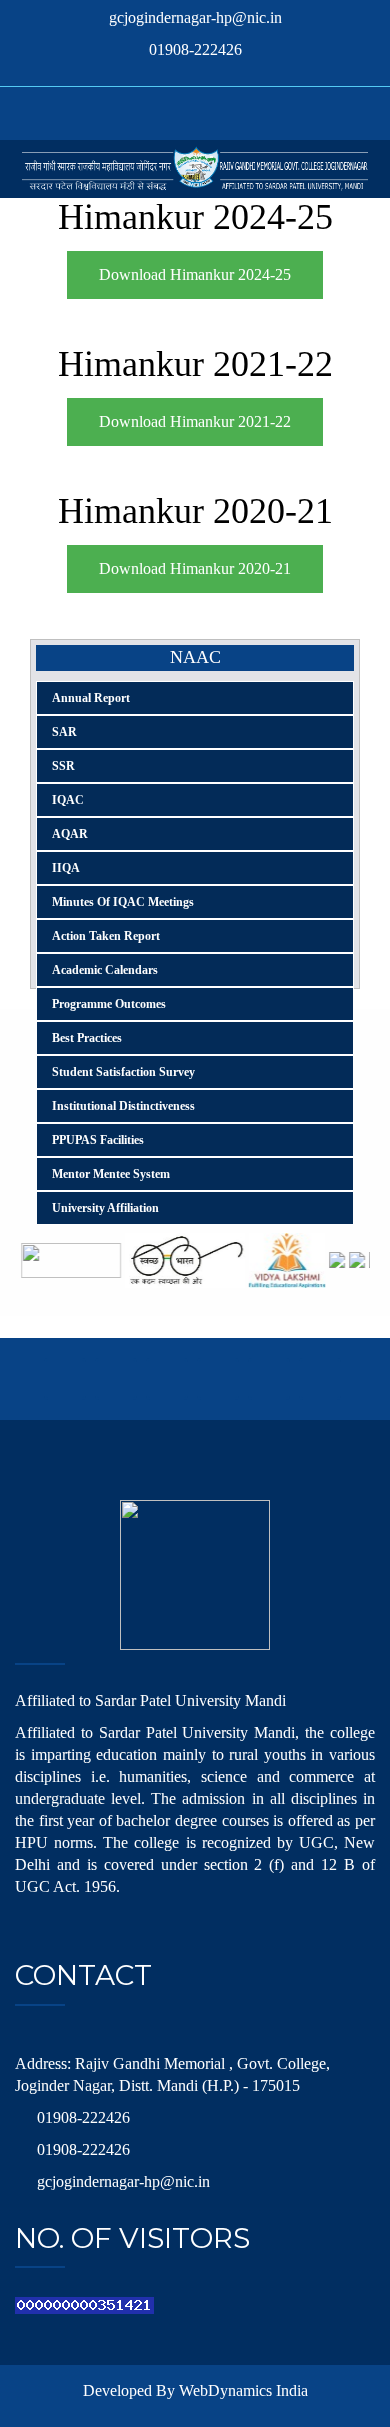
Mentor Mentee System (111, 1174)
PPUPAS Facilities (98, 1140)
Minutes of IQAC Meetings (123, 902)
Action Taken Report (106, 936)
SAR (64, 732)
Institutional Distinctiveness (123, 1106)
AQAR (70, 834)
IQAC (68, 800)
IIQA (66, 868)
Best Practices (87, 1038)
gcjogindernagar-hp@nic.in (195, 17)
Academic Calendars (105, 970)
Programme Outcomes (109, 1004)
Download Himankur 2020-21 (195, 568)
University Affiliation (105, 1208)
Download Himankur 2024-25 (195, 274)
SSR (63, 766)
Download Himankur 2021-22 (195, 421)
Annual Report (91, 698)
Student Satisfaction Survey (123, 1072)
